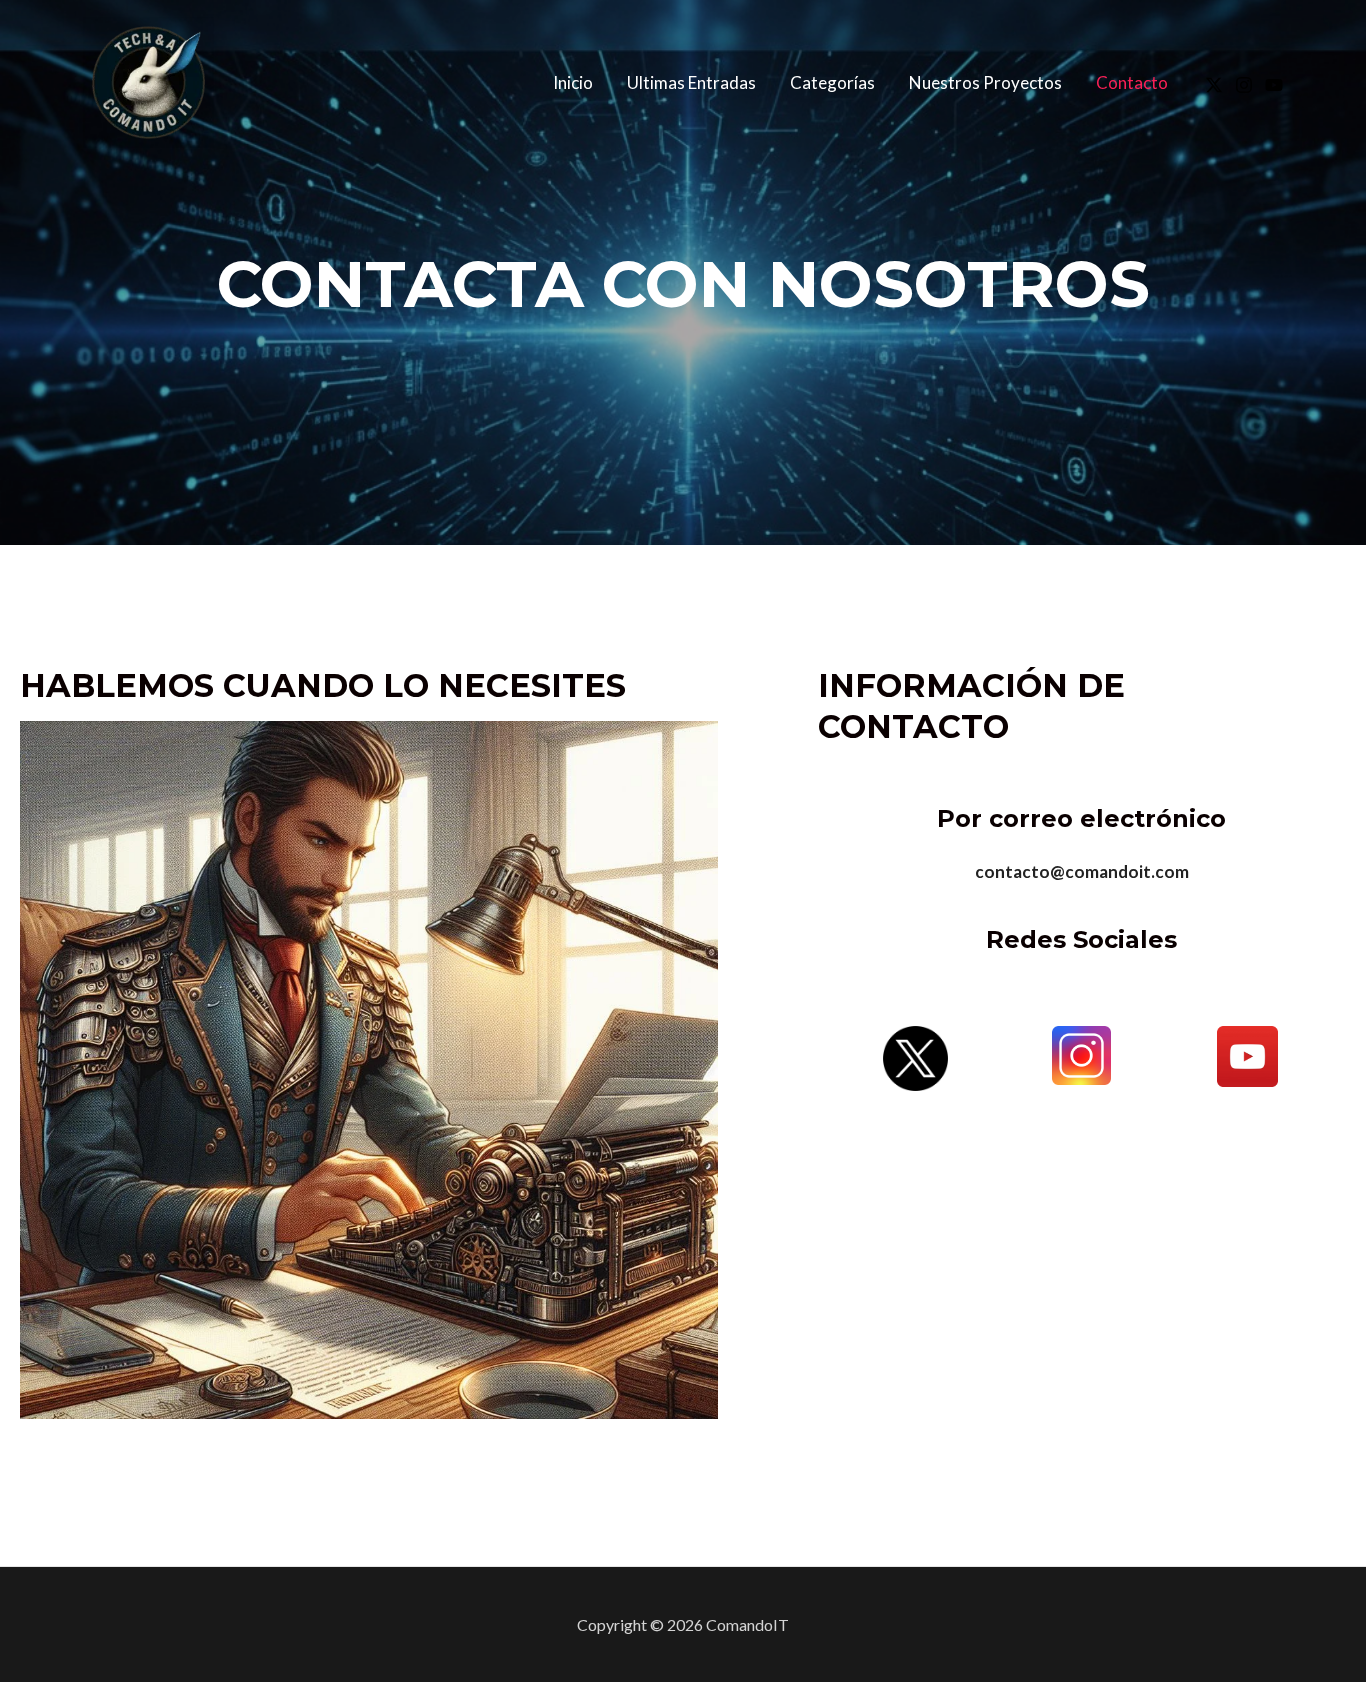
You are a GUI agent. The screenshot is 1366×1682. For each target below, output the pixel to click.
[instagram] (1244, 85)
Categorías (832, 82)
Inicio (573, 82)
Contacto (1132, 82)
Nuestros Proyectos (985, 82)
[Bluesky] (1274, 85)
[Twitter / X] (1214, 85)
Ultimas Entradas (691, 82)
